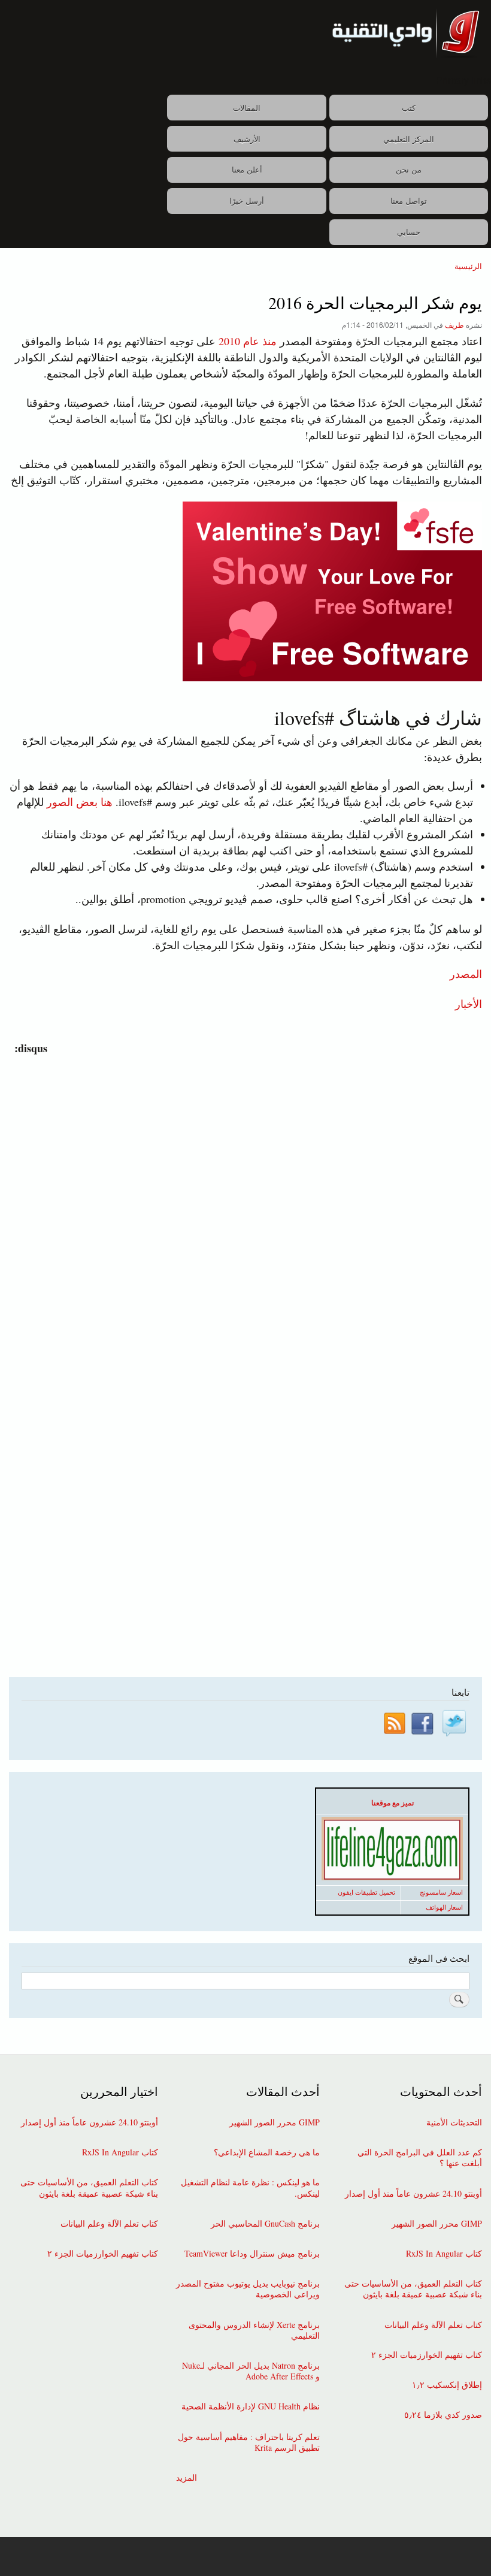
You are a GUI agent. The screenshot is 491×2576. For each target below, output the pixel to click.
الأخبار (469, 1003)
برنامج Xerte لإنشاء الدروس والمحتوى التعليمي (254, 2330)
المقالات (247, 108)
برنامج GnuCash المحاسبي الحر (265, 2224)
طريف (454, 324)
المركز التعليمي (409, 139)
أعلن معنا (247, 169)
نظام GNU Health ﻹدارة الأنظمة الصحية (251, 2406)
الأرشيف (247, 139)
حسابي (409, 232)
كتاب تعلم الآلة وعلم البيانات (433, 2325)
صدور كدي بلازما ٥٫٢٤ (443, 2415)
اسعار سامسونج (441, 1892)
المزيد (187, 2478)
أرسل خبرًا (247, 200)
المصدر (466, 974)
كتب (409, 108)
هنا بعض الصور (80, 802)
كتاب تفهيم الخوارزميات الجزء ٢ (427, 2355)
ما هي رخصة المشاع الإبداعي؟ (267, 2152)
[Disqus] (243, 1206)
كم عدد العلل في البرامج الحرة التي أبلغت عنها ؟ (420, 2158)
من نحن (409, 169)
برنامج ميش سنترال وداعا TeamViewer (252, 2254)
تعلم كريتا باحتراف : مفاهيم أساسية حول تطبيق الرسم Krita (249, 2442)
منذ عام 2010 (248, 341)
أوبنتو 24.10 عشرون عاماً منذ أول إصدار (413, 2194)
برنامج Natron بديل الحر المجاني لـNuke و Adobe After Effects (251, 2371)
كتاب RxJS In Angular (444, 2254)
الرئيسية (468, 266)
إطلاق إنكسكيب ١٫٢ (447, 2385)
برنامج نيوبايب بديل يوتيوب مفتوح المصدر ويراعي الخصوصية (248, 2289)
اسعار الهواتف (444, 1907)
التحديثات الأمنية (454, 2122)
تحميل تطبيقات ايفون (366, 1892)
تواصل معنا (409, 200)
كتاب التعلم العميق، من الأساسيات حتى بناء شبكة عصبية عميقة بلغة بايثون (413, 2289)
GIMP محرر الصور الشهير (437, 2224)
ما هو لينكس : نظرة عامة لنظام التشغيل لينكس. (250, 2188)
